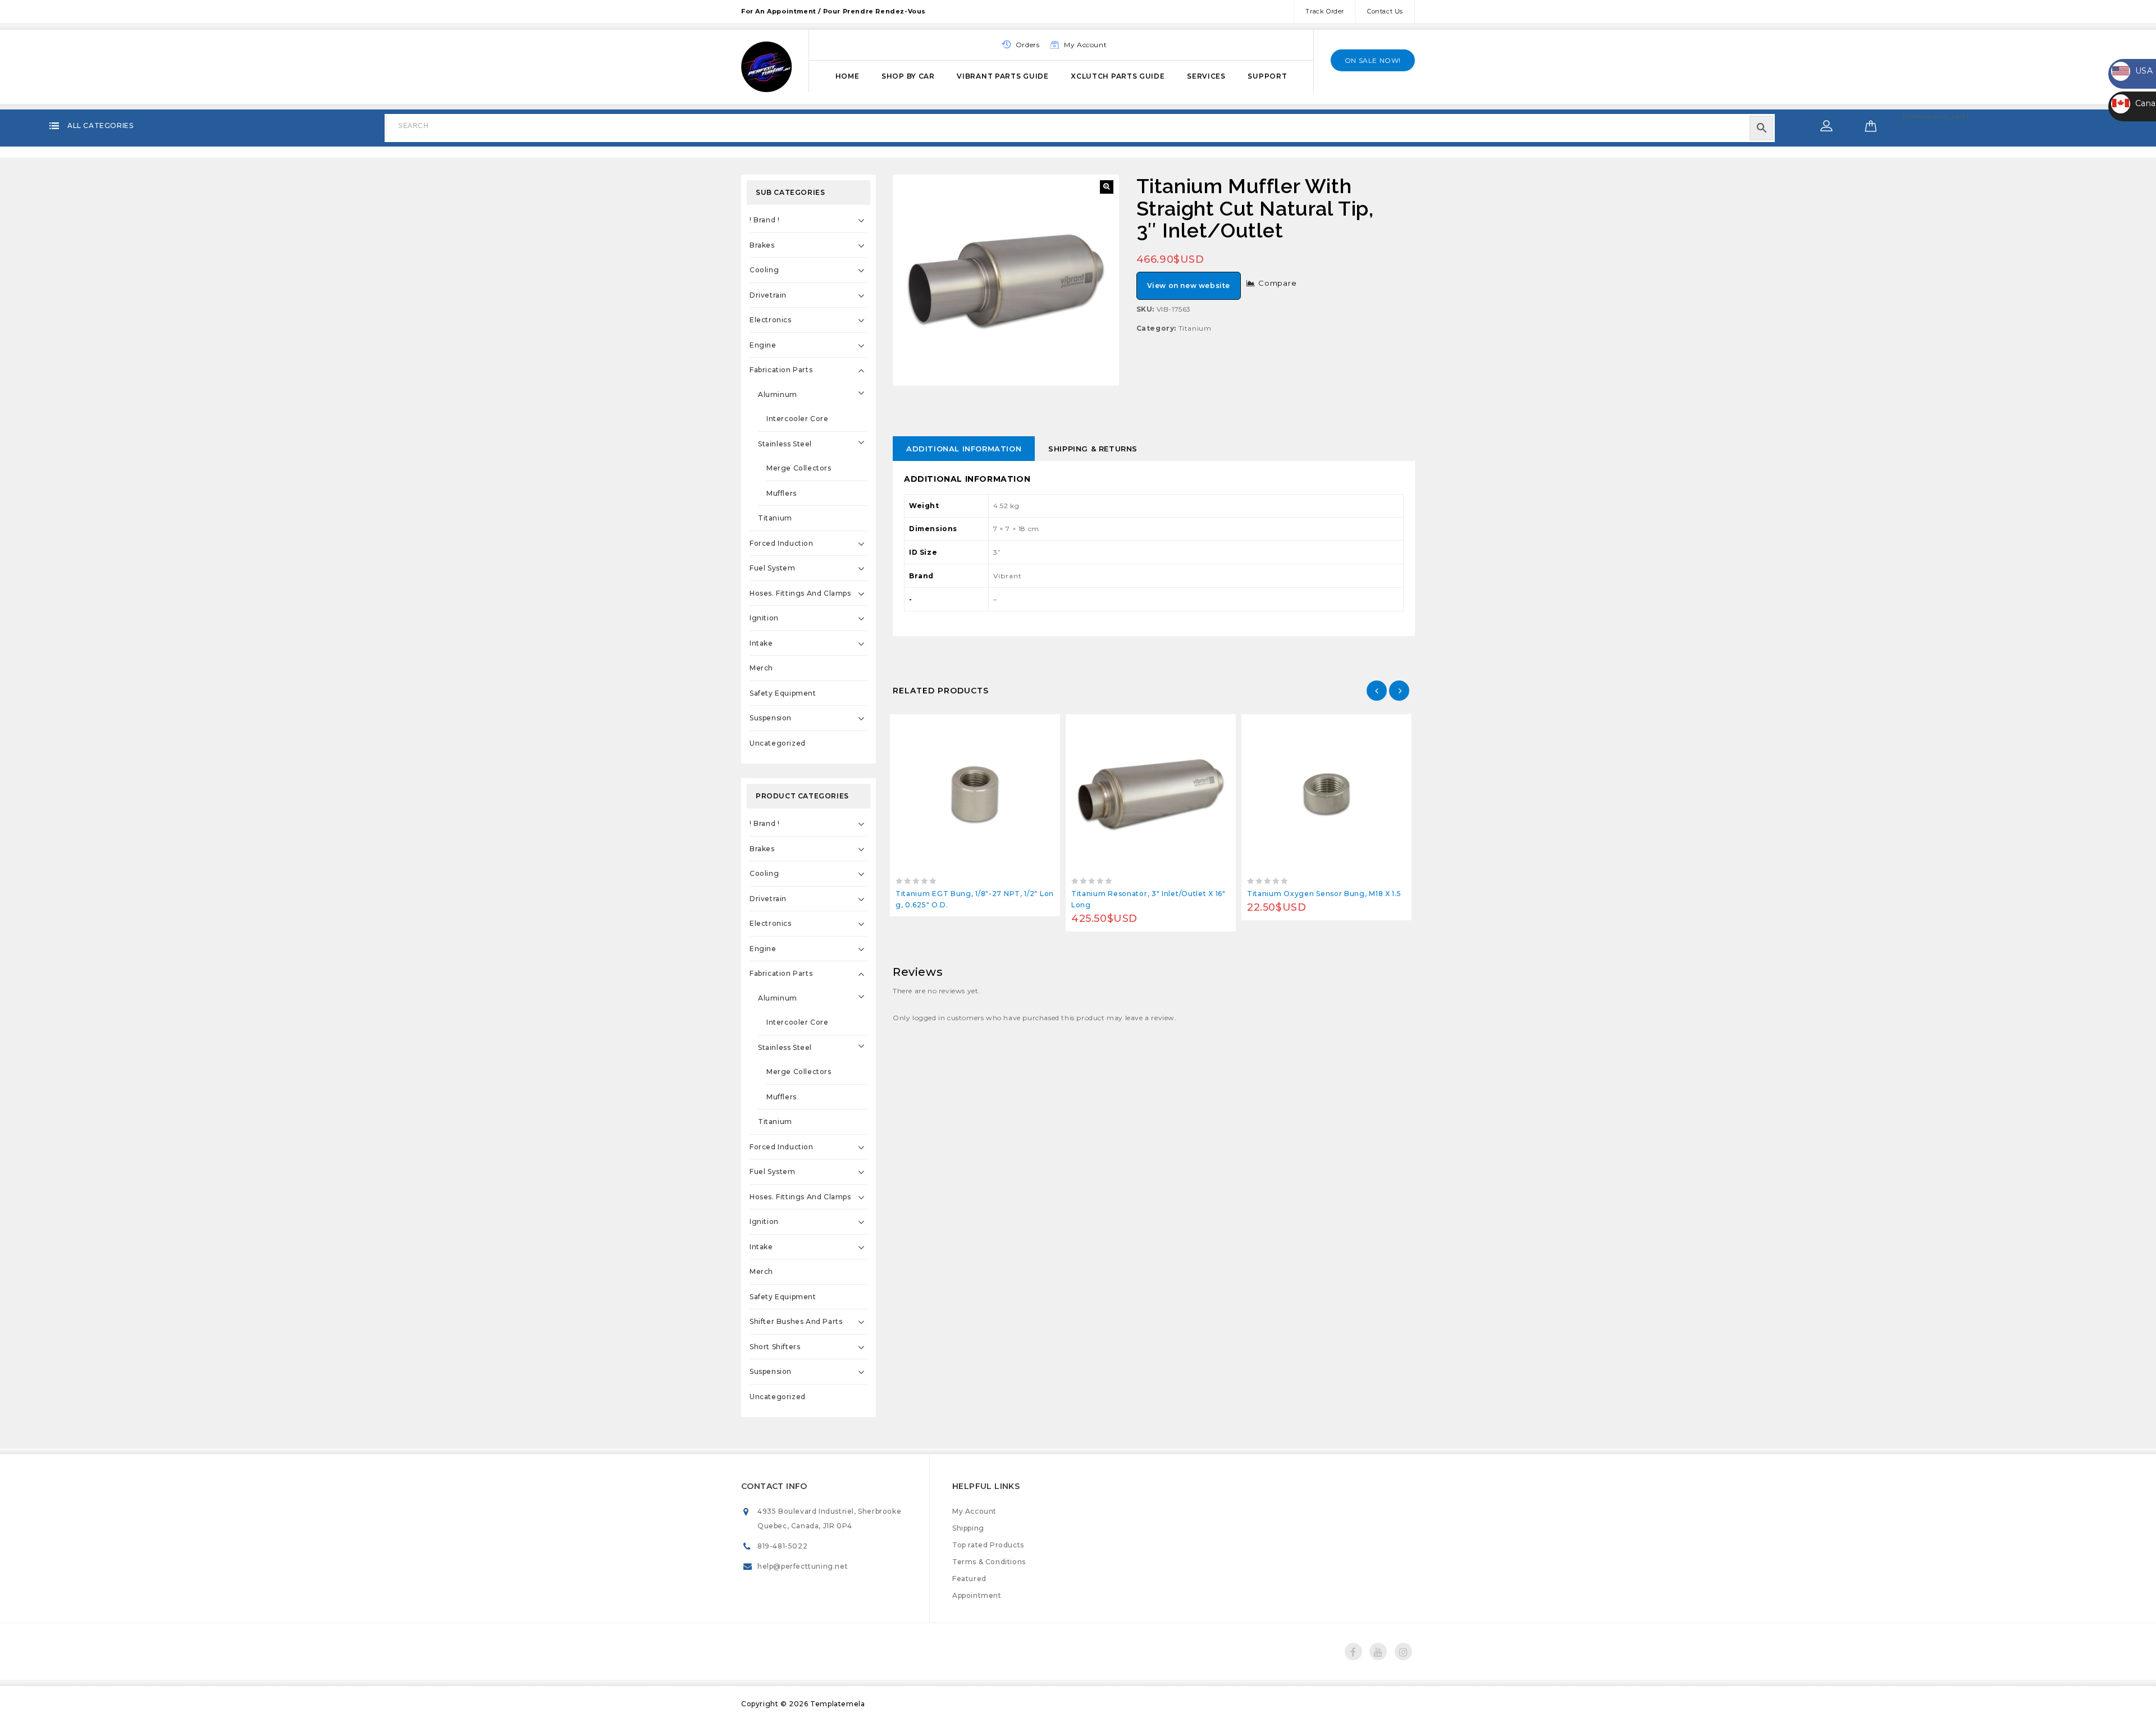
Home (848, 76)
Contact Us (1385, 11)
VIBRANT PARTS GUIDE (1002, 76)
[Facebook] (1353, 1652)
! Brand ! (764, 220)
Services (1206, 76)
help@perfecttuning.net (803, 1566)
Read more (950, 726)
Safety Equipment (783, 693)
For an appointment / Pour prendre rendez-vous (833, 11)
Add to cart (1125, 726)
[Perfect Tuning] (766, 65)
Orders (1028, 45)
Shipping (968, 1528)
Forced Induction (782, 543)
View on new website (1189, 286)
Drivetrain (768, 295)
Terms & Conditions (989, 1562)
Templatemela (837, 1704)
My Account (974, 1511)
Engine (763, 345)
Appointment (977, 1595)
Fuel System (773, 568)
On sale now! (1373, 60)
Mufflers (782, 493)
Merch (761, 668)
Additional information (964, 449)
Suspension (771, 718)
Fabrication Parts (781, 370)
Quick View (1000, 726)
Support (1267, 76)
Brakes (762, 245)
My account (1085, 45)
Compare (1278, 283)
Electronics (771, 320)
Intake (761, 643)
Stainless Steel (785, 444)
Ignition (764, 618)
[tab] (964, 449)
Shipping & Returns (1093, 449)
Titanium (1195, 328)
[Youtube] (1378, 1652)
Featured (969, 1579)
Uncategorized (778, 743)
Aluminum (778, 394)
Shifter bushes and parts (796, 1321)
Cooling (764, 270)
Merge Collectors (799, 468)
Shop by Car (908, 76)
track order (1325, 11)
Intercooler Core (798, 419)
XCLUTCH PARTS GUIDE (1118, 76)
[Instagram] (1403, 1652)
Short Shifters (775, 1347)
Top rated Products (988, 1545)
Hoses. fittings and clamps (800, 593)
